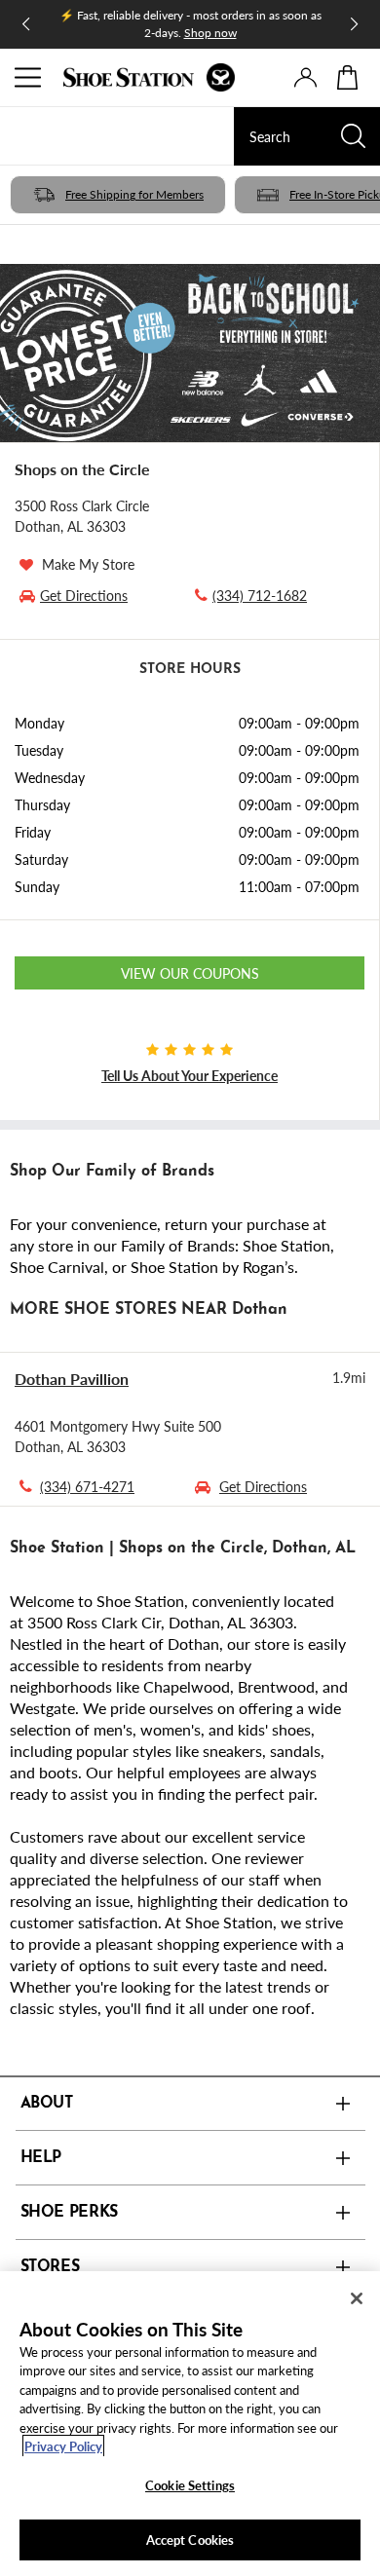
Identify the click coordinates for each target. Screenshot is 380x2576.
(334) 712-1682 (260, 595)
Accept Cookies (190, 2539)
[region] (190, 2424)
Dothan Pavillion (72, 1379)
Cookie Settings (190, 2485)
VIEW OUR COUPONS (190, 973)
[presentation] (305, 77)
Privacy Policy (63, 2446)
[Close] (357, 2298)
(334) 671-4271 (87, 1486)
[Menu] (29, 78)
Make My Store (88, 564)
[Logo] (149, 77)
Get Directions (263, 1486)
